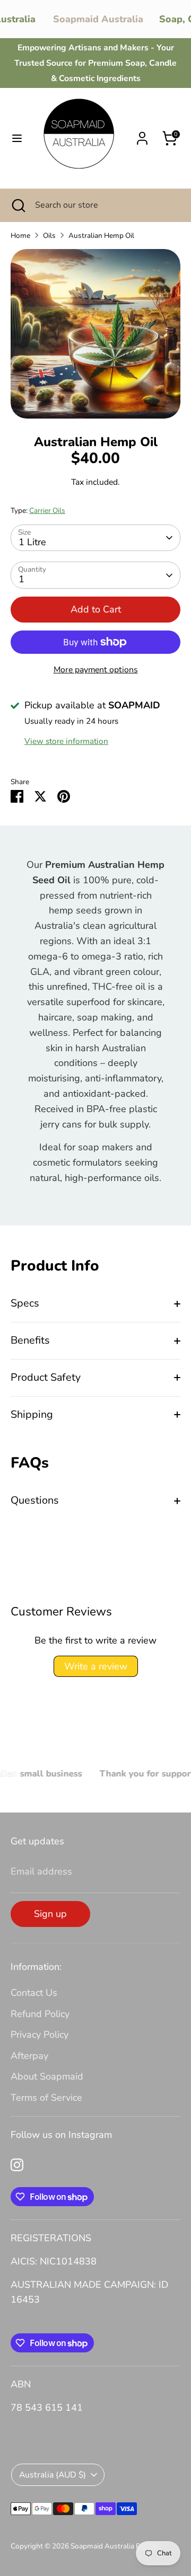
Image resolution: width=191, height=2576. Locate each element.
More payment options (96, 670)
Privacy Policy (40, 2035)
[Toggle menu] (17, 139)
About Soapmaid (47, 2076)
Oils (49, 236)
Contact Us (34, 1993)
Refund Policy (40, 2014)
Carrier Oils (47, 510)
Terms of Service (46, 2098)
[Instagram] (17, 2165)
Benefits (30, 1340)
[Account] (142, 135)
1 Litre (32, 542)
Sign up (50, 1914)
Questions (35, 1500)
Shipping (32, 1414)
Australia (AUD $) (53, 2475)
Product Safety (46, 1377)
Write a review (96, 1666)
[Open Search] (18, 205)
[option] (95, 334)
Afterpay (29, 2056)
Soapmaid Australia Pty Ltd (115, 2546)
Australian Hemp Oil (101, 236)
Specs (25, 1303)
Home (20, 236)
